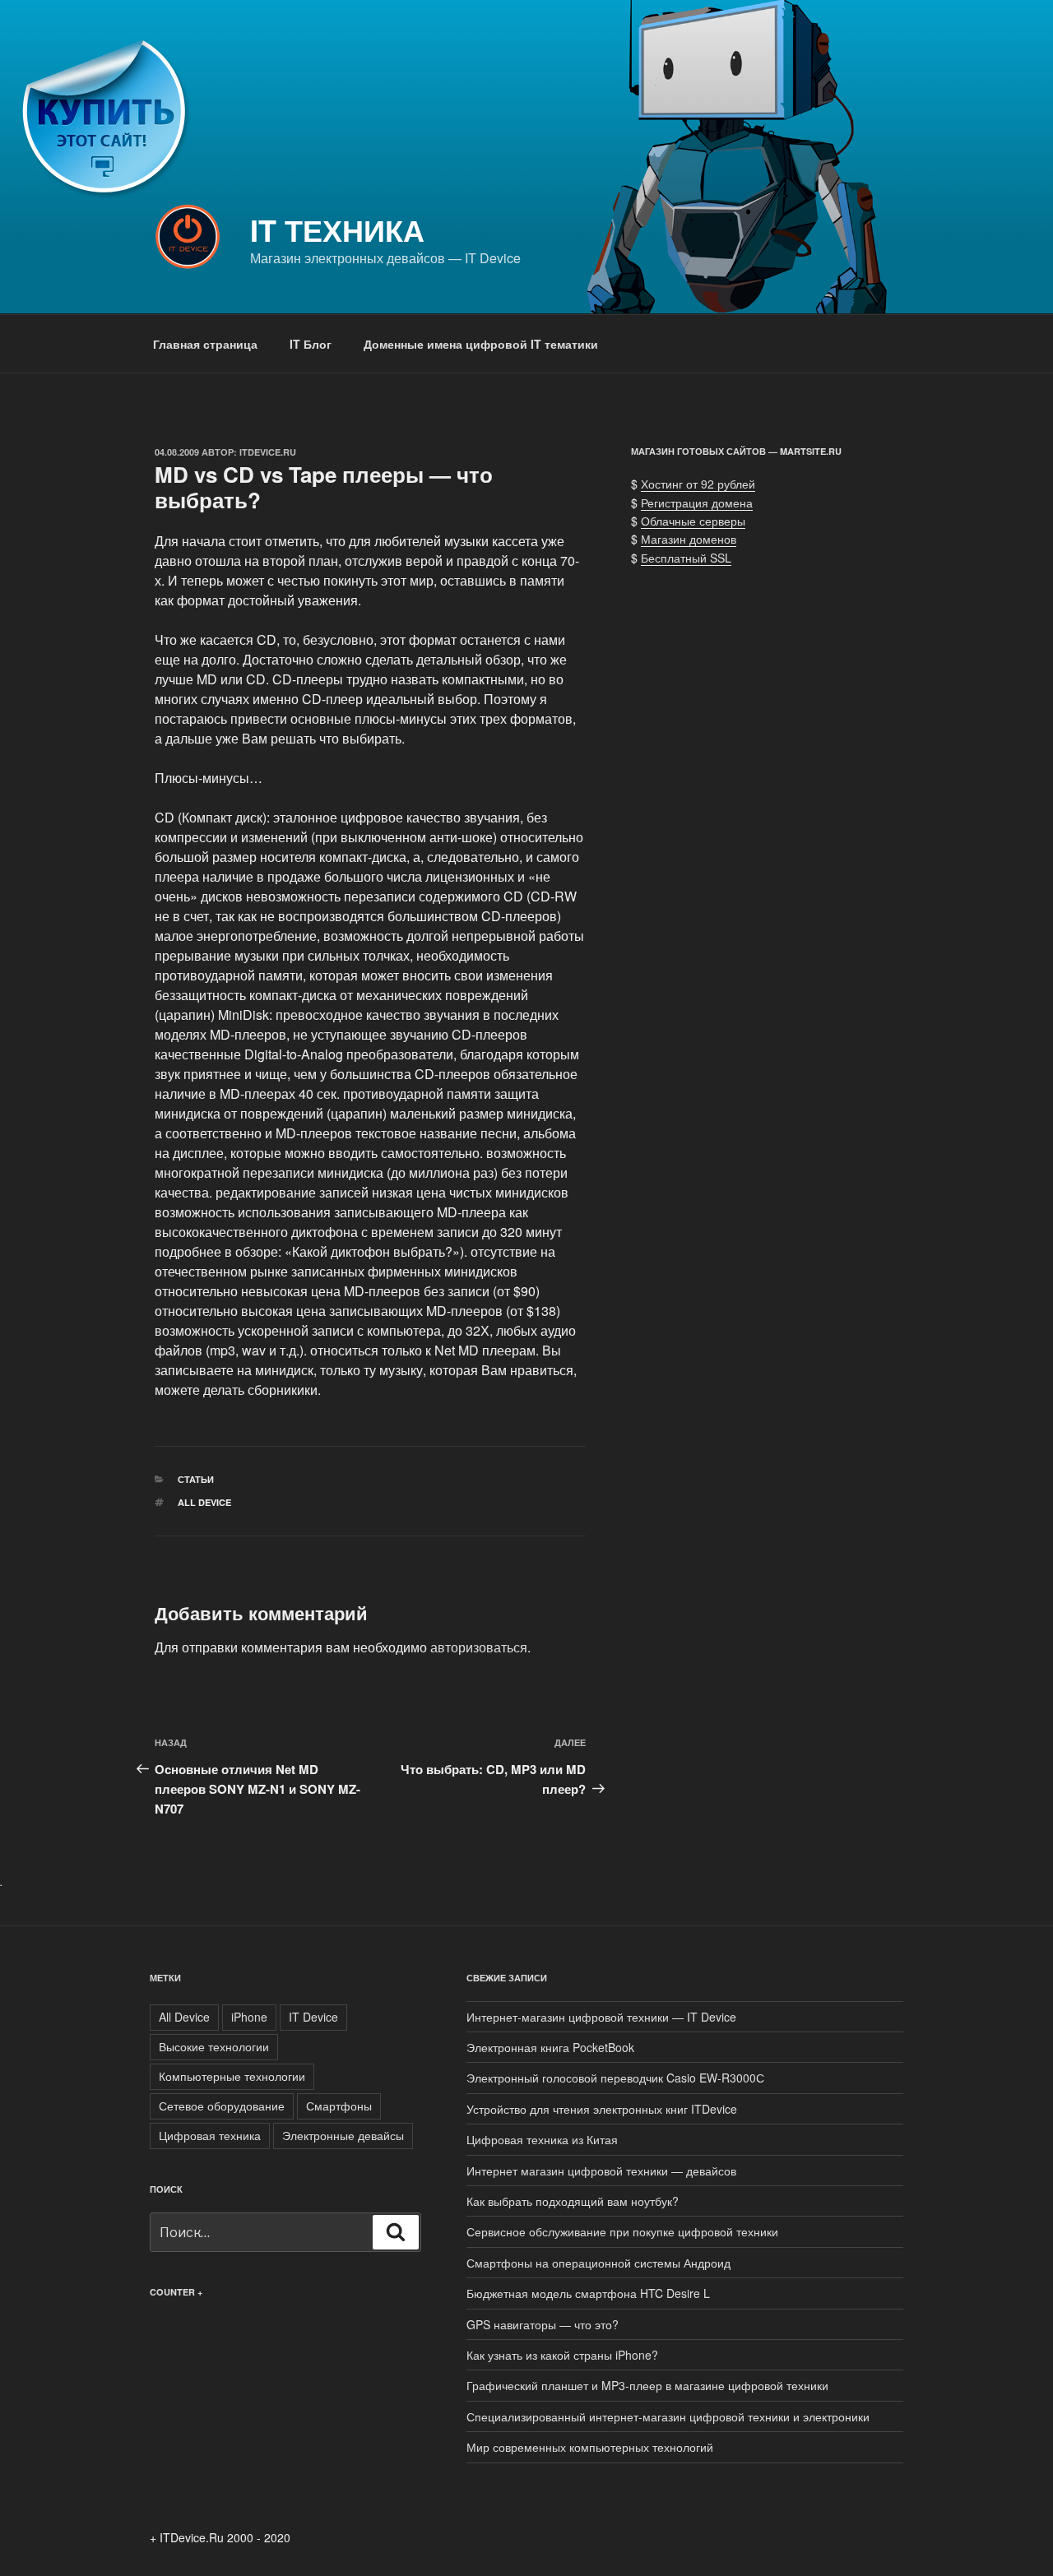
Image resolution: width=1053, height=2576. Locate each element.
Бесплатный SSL (686, 558)
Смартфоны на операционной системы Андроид (598, 2263)
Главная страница (205, 344)
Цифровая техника (210, 2135)
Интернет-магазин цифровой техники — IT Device (601, 2017)
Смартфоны (339, 2106)
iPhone (249, 2017)
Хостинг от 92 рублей (698, 484)
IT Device (313, 2017)
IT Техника (337, 229)
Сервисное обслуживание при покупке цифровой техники (622, 2231)
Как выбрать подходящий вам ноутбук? (573, 2201)
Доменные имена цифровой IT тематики (481, 344)
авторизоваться (479, 1647)
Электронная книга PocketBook (550, 2047)
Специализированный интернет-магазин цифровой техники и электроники (668, 2416)
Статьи (196, 1479)
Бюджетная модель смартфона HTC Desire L (588, 2293)
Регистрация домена (697, 503)
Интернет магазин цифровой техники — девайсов (601, 2171)
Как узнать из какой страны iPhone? (562, 2355)
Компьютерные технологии (232, 2076)
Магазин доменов (689, 539)
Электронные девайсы (343, 2135)
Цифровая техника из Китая (542, 2139)
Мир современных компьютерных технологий (590, 2447)
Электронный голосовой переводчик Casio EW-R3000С (615, 2078)
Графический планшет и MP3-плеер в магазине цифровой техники (647, 2385)
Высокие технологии (214, 2046)
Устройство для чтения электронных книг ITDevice (602, 2109)
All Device (204, 1502)
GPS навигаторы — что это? (543, 2324)
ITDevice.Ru (268, 452)
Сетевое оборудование (222, 2106)
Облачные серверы (693, 521)
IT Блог (311, 344)
